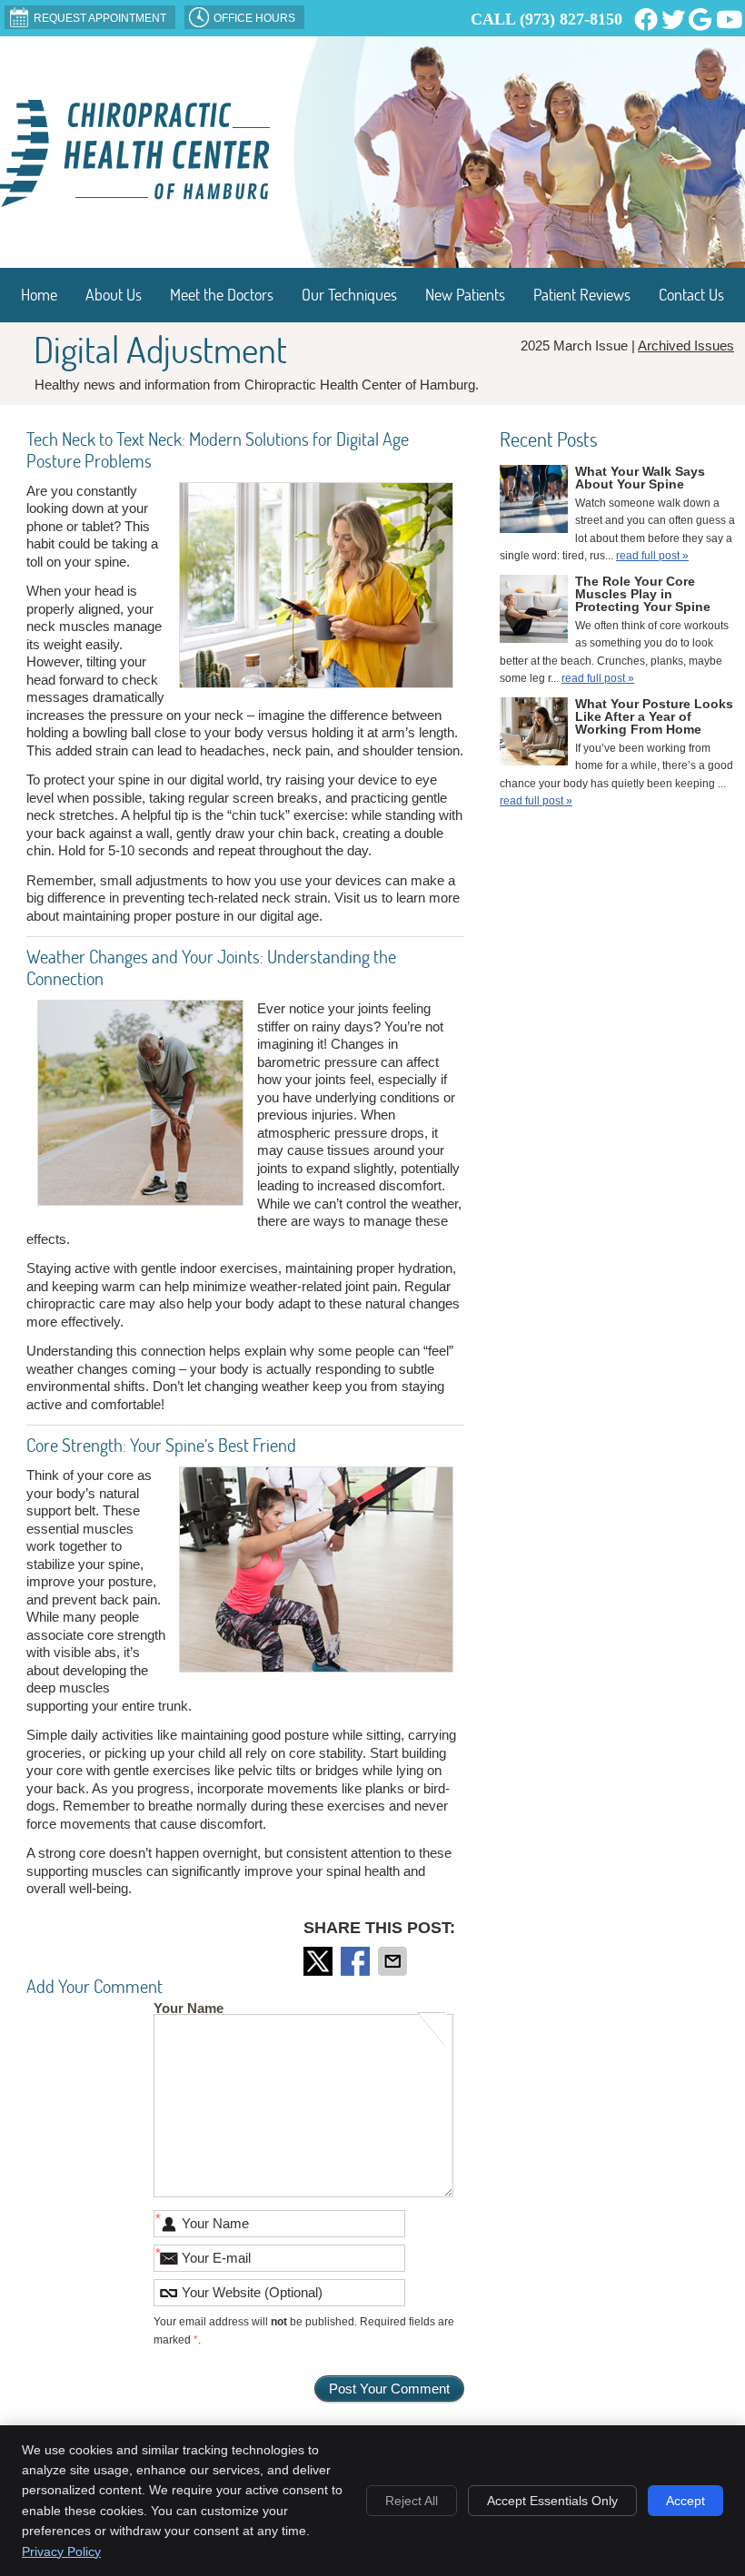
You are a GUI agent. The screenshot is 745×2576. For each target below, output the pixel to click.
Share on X (320, 1961)
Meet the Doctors (222, 295)
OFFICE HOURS (254, 18)
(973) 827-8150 (571, 19)
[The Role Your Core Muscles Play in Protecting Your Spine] (534, 612)
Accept (685, 2501)
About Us (114, 295)
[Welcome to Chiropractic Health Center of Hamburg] (135, 202)
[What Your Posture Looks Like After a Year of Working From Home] (534, 735)
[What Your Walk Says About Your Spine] (534, 502)
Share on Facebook (357, 1961)
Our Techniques (349, 295)
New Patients (465, 295)
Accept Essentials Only (552, 2501)
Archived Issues (686, 345)
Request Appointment (100, 18)
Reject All (412, 2501)
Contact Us (691, 295)
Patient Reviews (582, 295)
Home (39, 295)
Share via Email (394, 1961)
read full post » (652, 556)
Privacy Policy (61, 2551)
